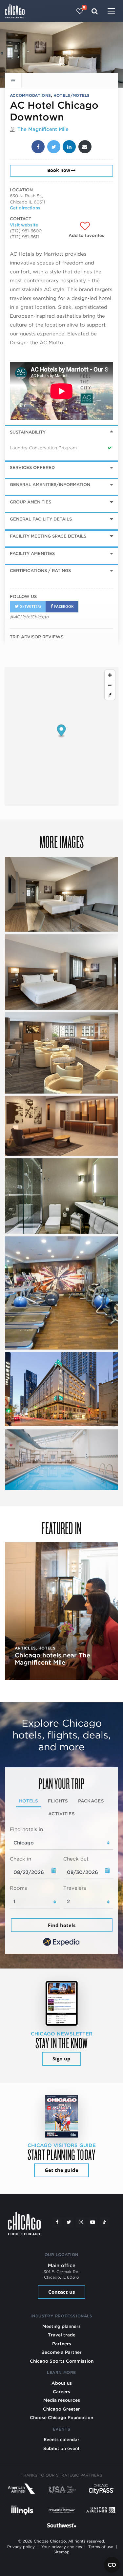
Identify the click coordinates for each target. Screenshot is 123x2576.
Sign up (61, 2059)
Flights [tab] (58, 1801)
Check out (76, 1859)
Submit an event (61, 2448)
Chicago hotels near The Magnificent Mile (52, 1659)
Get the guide (61, 2170)
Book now (59, 170)
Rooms (18, 1888)
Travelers (75, 1888)
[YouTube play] (92, 2222)
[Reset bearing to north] (110, 695)
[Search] (95, 11)
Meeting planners (61, 2326)
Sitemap (61, 2552)
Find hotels (62, 1925)
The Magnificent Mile (43, 129)
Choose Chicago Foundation (61, 2417)
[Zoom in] (110, 675)
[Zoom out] (110, 685)
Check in (20, 1859)
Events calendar (61, 2439)
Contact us (61, 2292)
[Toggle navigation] (111, 12)
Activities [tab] (61, 1814)
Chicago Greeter (61, 2409)
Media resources (62, 2400)
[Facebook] (57, 2222)
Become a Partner (61, 2352)
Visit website (24, 225)
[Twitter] (69, 2222)
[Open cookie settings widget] (112, 2565)
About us (62, 2383)
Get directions (25, 208)
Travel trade (62, 2335)
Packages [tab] (91, 1801)
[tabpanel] (61, 1887)
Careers (61, 2392)
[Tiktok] (104, 2222)
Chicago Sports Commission (62, 2361)
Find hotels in (26, 1829)
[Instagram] (81, 2222)
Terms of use (101, 2547)
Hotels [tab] (29, 1801)
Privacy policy (21, 2547)
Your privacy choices (62, 2547)
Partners (62, 2344)
